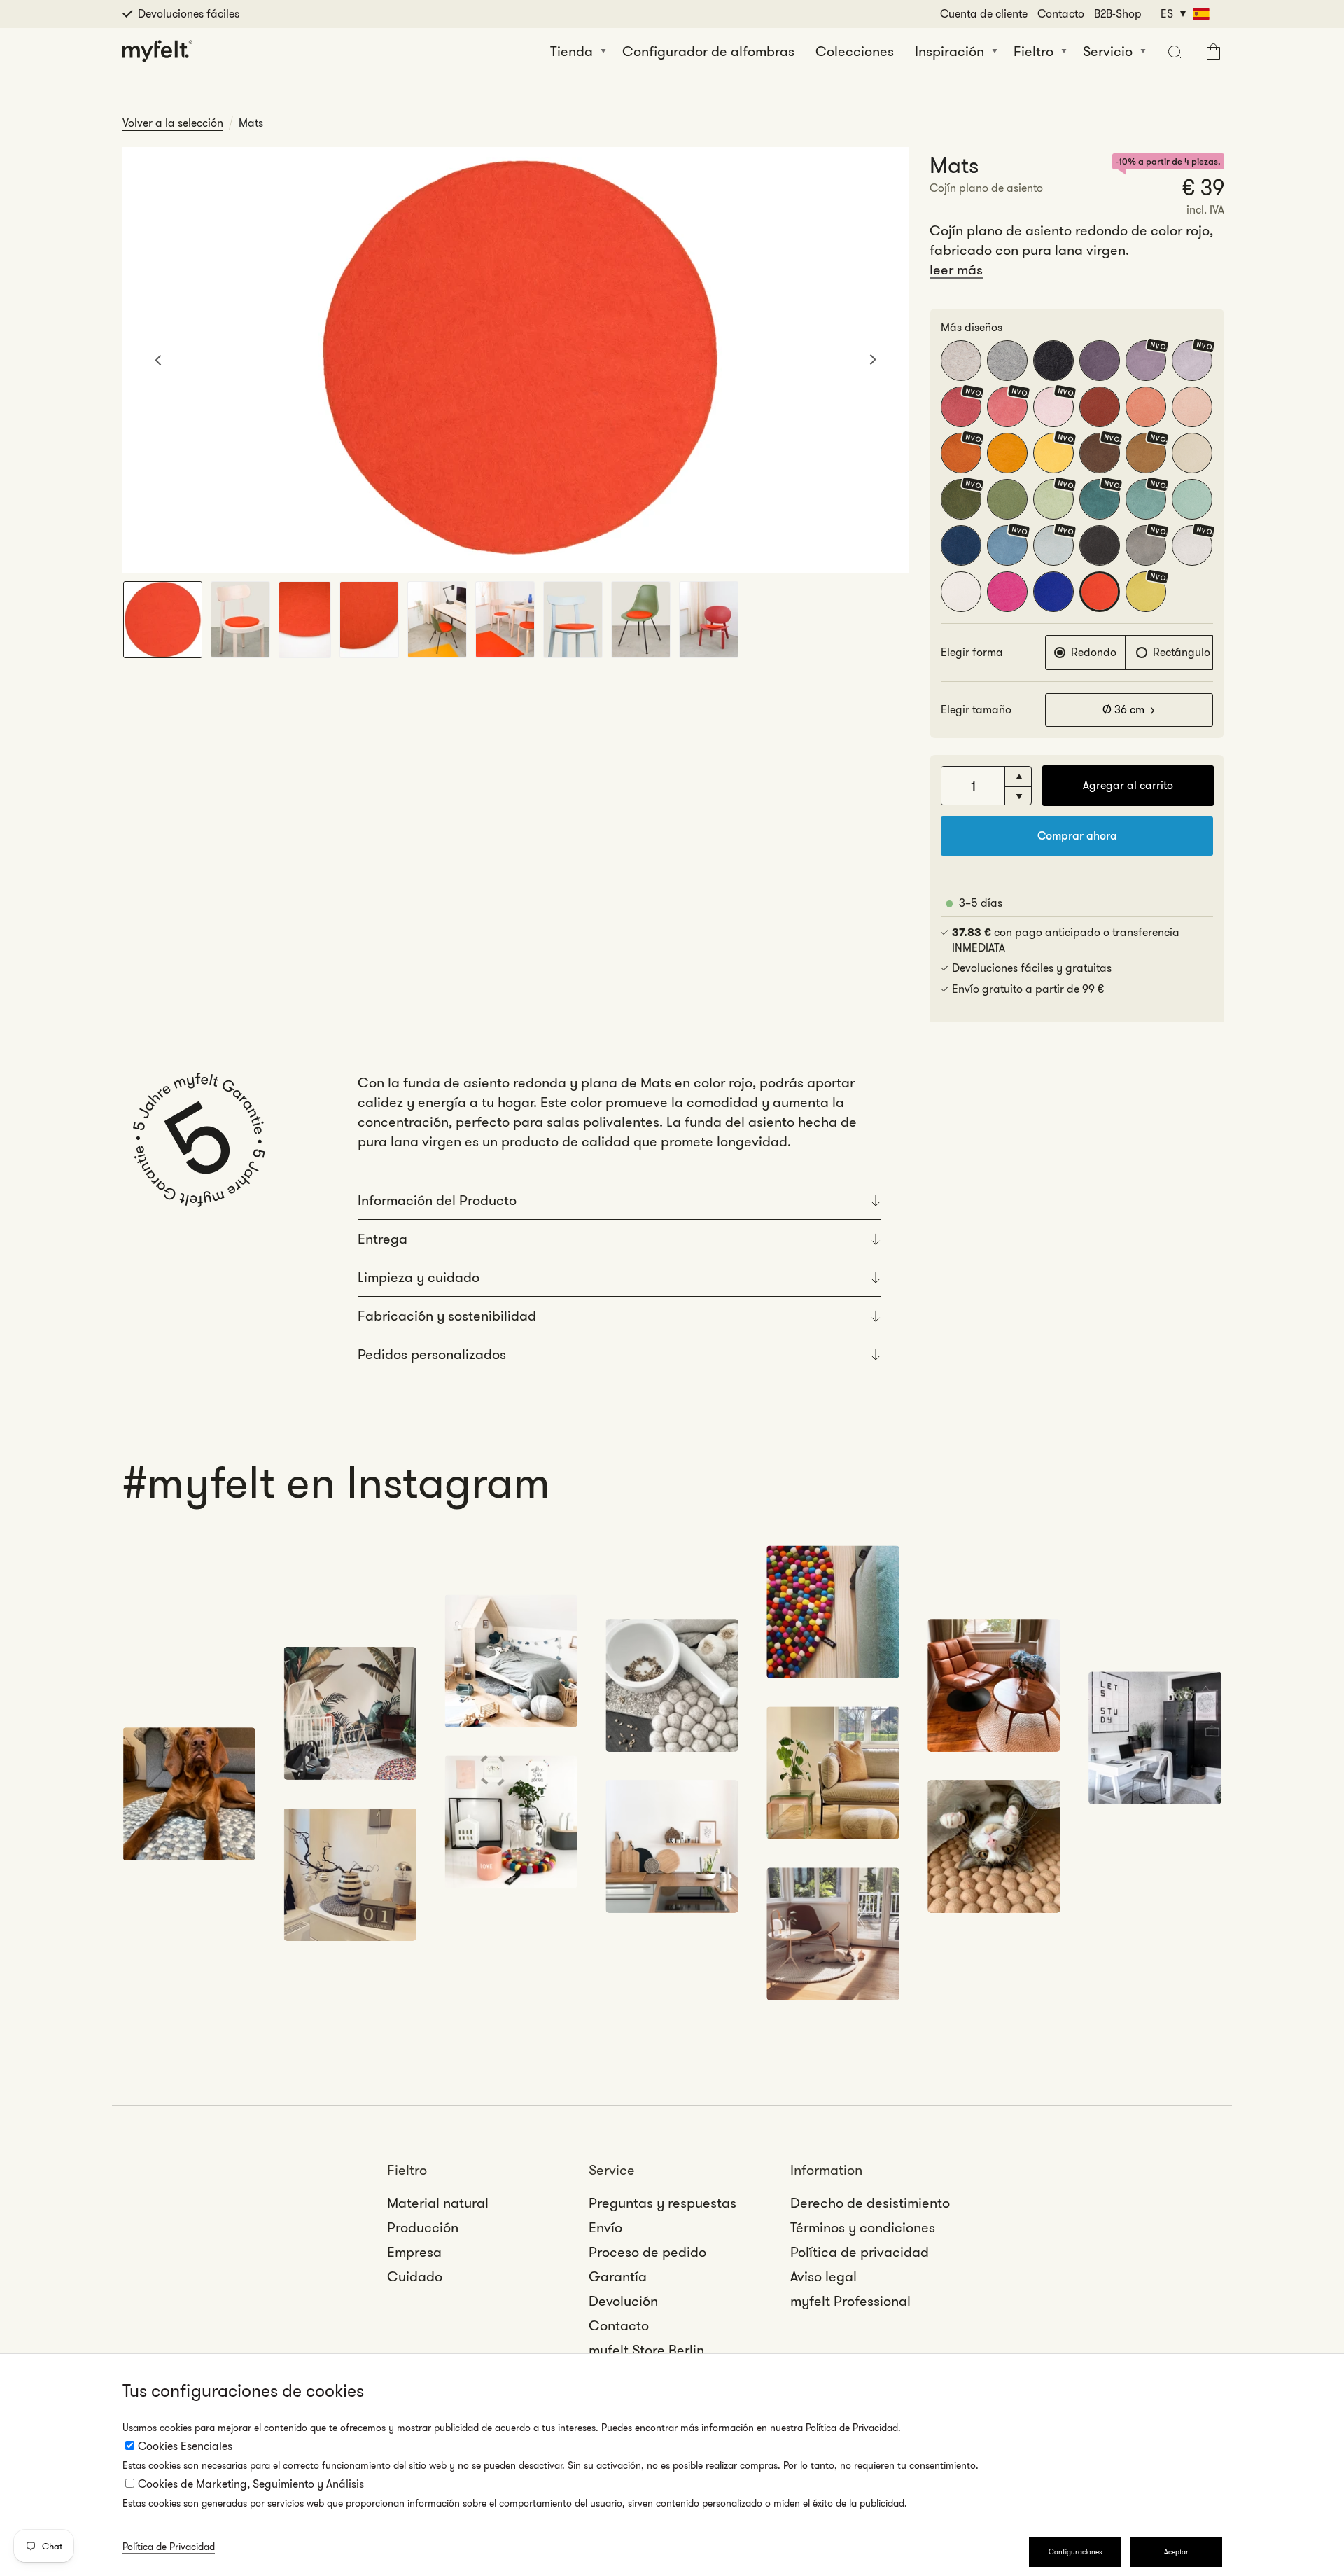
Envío (605, 2227)
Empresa (414, 2252)
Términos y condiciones (863, 2227)
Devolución (623, 2301)
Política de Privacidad (169, 2547)
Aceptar (1176, 2552)
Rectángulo (1182, 652)
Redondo (1094, 652)
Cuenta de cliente (984, 14)
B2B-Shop (1118, 14)
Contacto (1061, 14)
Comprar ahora (1077, 836)
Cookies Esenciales (185, 2446)
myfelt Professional (850, 2301)
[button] (1173, 51)
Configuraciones (1076, 2552)
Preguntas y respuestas (663, 2203)
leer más (956, 270)
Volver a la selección (173, 123)
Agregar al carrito (1128, 785)
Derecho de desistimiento (870, 2203)
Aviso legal (824, 2276)
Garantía (618, 2276)
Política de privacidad (860, 2252)
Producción (423, 2227)
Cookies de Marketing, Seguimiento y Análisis (251, 2484)
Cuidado (415, 2276)
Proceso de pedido (647, 2252)
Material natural (438, 2203)
